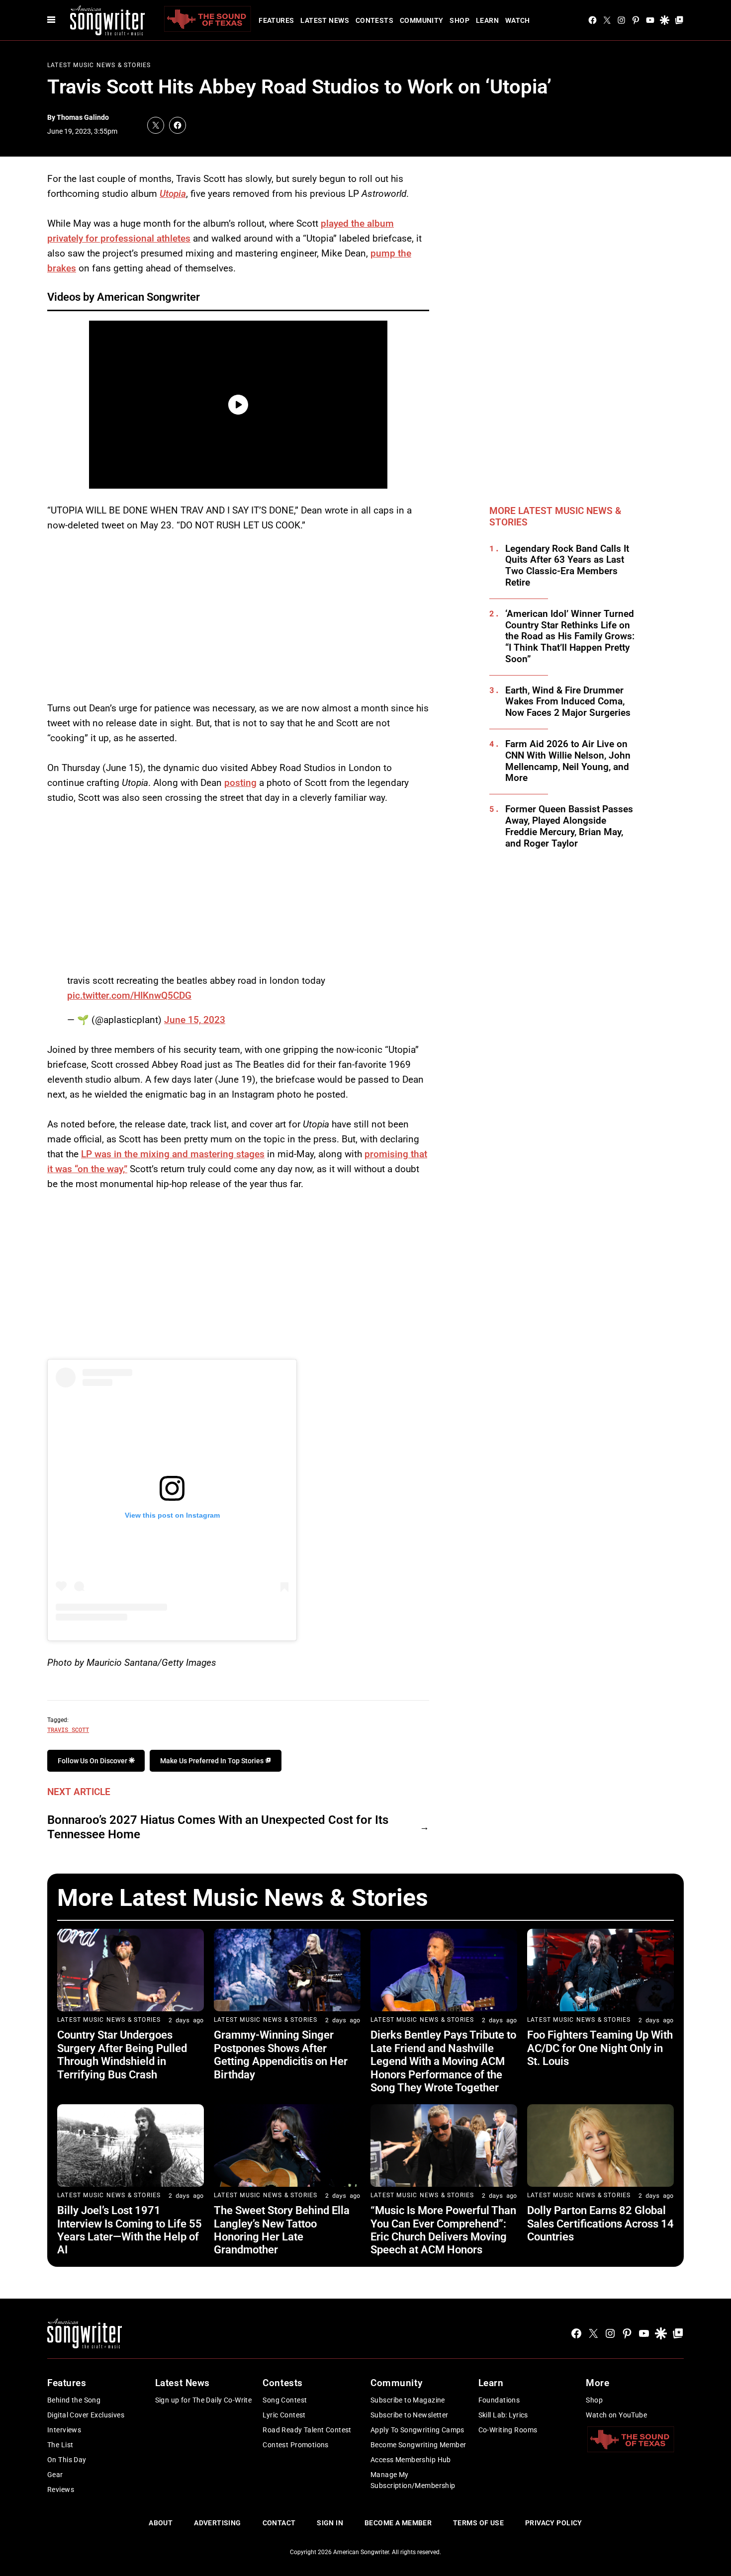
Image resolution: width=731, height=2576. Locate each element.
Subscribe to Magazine (408, 2400)
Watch (518, 20)
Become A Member (398, 2523)
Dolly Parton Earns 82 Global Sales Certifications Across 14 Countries (600, 2224)
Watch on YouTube (616, 2415)
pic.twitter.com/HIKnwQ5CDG (129, 995)
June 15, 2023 (195, 1020)
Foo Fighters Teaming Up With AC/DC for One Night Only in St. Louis (600, 2048)
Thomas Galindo (83, 117)
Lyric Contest (284, 2415)
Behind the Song (74, 2400)
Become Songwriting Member (418, 2445)
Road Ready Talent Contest (307, 2430)
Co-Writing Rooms (508, 2430)
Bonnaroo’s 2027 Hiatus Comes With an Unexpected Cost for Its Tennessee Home (218, 1827)
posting (240, 783)
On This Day (67, 2460)
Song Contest (285, 2400)
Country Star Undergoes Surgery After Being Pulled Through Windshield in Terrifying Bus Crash (122, 2055)
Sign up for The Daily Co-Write (204, 2400)
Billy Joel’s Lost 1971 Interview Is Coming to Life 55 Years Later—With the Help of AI (130, 2230)
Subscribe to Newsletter (410, 2415)
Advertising (218, 2523)
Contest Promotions (296, 2445)
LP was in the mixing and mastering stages (173, 1154)
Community (422, 20)
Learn (487, 20)
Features (276, 20)
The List (60, 2445)
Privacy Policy (554, 2523)
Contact (279, 2523)
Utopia (173, 194)
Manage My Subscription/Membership (413, 2480)
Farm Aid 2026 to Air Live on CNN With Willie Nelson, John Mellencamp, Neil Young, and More (568, 761)
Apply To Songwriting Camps (417, 2430)
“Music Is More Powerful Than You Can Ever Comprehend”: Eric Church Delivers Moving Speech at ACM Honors (443, 2230)
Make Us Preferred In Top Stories (213, 1761)
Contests (374, 20)
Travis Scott (68, 1729)
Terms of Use (478, 2523)
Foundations (499, 2400)
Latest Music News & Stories (99, 65)
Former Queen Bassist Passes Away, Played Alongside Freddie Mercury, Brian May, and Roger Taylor (569, 826)
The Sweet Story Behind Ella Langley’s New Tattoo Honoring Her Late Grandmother (282, 2230)
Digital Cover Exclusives (86, 2415)
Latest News (325, 20)
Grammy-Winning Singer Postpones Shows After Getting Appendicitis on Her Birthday (281, 2055)
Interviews (64, 2430)
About (161, 2523)
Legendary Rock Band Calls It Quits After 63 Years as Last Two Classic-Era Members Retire (567, 566)
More (597, 2383)
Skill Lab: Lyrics (503, 2415)
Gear (55, 2475)
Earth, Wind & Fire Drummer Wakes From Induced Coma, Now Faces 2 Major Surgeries (568, 702)
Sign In (330, 2523)
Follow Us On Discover (93, 1761)
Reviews (61, 2490)
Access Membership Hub (411, 2460)
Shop (459, 20)
